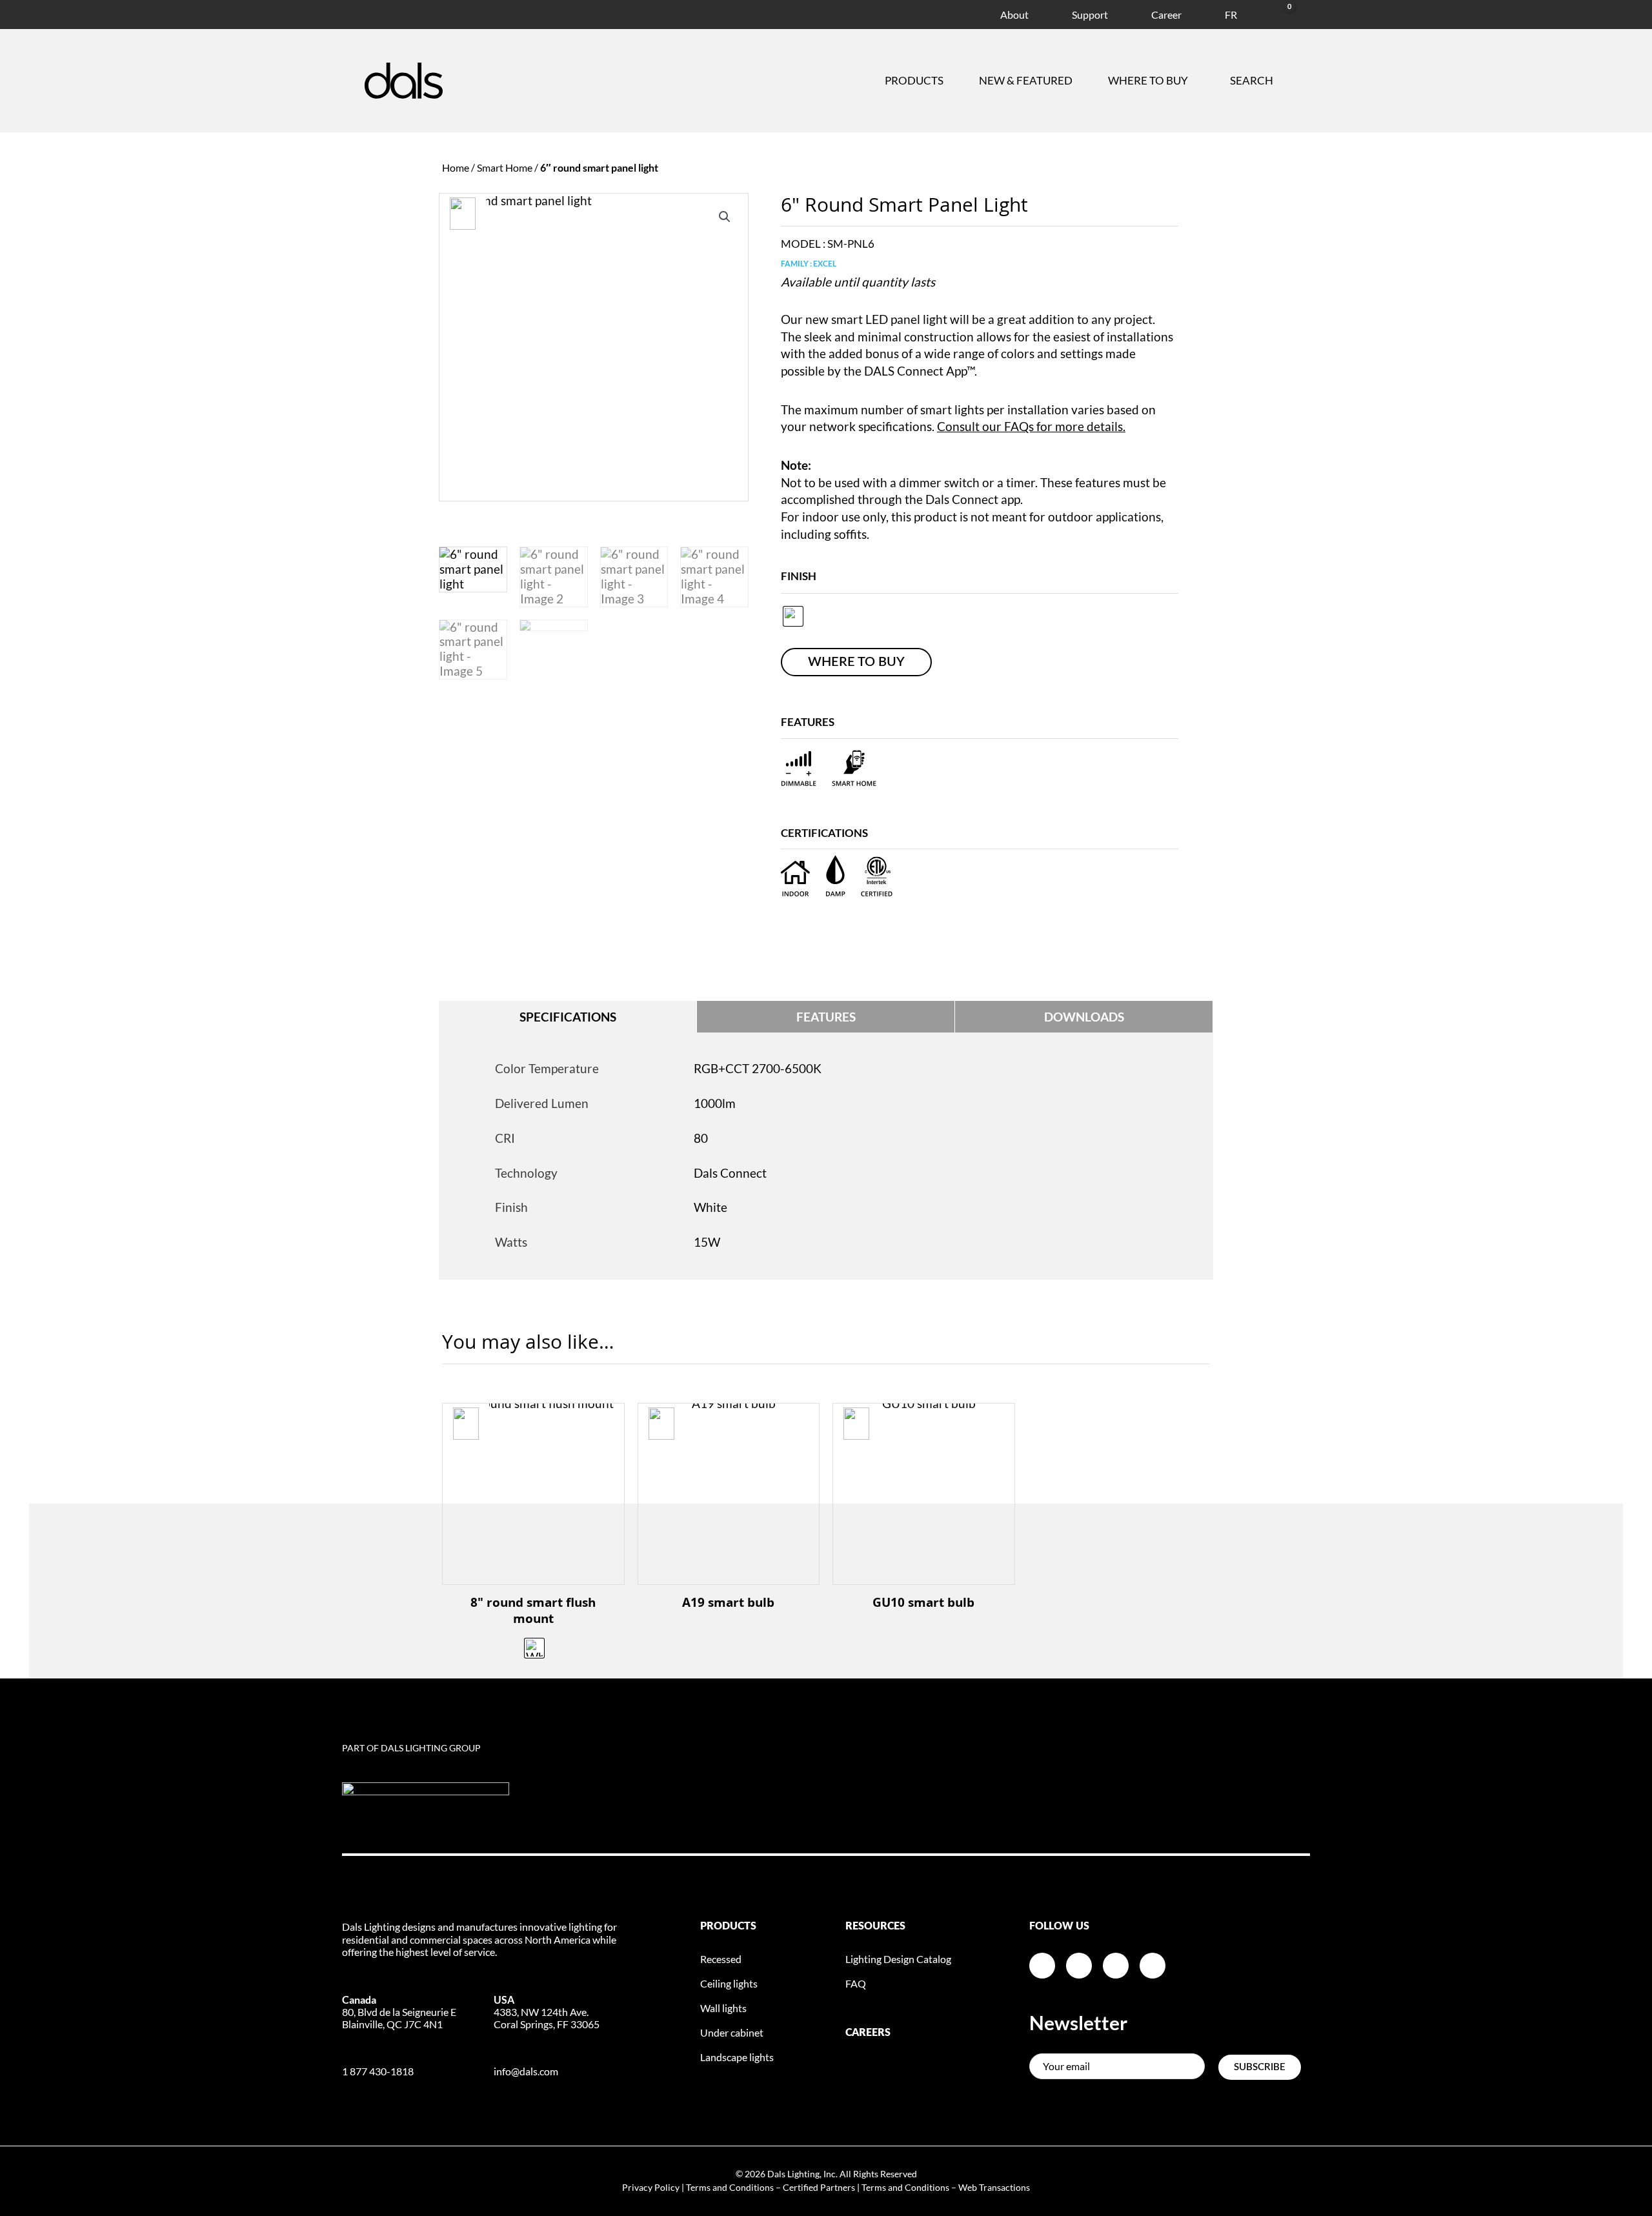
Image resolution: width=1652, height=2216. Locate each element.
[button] (725, 217)
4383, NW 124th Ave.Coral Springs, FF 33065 (547, 2012)
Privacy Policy (651, 2187)
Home (456, 167)
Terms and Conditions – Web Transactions (946, 2187)
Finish (799, 576)
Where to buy (1148, 80)
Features (826, 1017)
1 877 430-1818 (378, 2071)
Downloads (1084, 1017)
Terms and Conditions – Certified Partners (771, 2187)
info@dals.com (526, 2071)
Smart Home (505, 167)
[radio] (793, 616)
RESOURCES (875, 1926)
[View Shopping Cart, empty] (1274, 13)
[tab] (568, 1017)
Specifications (568, 1017)
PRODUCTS (728, 1926)
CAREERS (868, 2033)
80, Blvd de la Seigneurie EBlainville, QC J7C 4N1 (399, 2012)
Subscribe (1260, 2067)
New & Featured (1026, 80)
